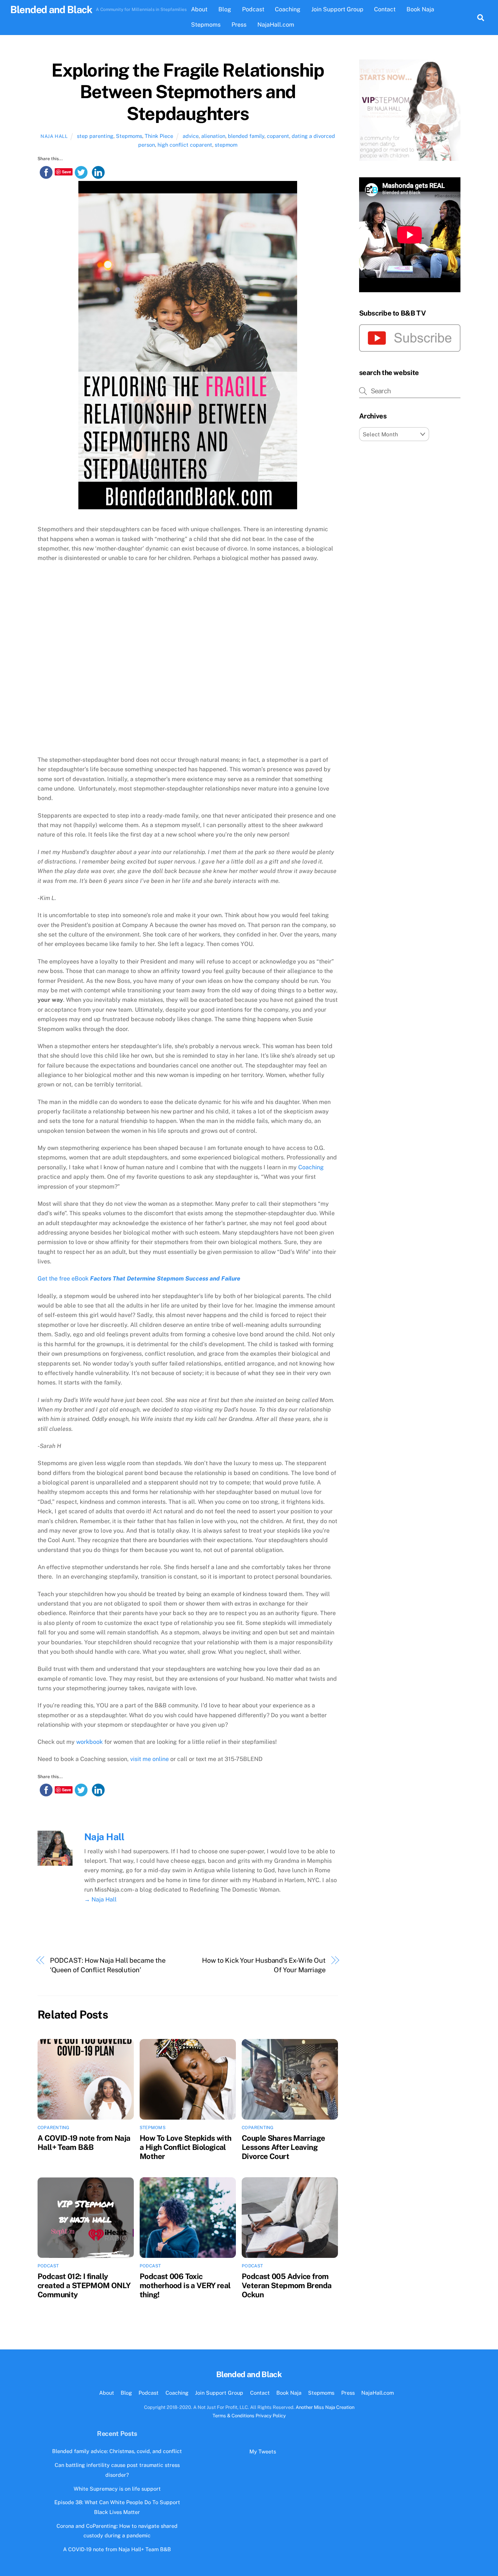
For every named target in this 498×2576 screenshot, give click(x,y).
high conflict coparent (185, 145)
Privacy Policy (271, 2416)
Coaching (288, 9)
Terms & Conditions (234, 2416)
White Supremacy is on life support (117, 2489)
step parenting (95, 136)
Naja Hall (54, 136)
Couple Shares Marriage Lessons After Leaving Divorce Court (283, 2147)
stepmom (226, 145)
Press (239, 25)
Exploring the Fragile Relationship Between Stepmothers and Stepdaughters (188, 92)
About (199, 9)
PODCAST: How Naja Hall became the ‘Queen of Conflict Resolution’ (108, 1965)
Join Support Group (337, 9)
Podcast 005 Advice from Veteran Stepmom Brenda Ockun (287, 2285)
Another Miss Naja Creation (325, 2407)
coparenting (54, 2128)
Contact (385, 9)
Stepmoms (206, 25)
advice (191, 136)
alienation (213, 136)
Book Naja (420, 9)
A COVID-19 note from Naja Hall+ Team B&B (84, 2143)
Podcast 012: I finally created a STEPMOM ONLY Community (84, 2285)
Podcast (253, 9)
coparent (278, 136)
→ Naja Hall (100, 1899)
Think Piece (159, 136)
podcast (48, 2266)
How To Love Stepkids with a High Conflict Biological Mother (185, 2147)
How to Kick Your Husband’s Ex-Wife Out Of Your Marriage (264, 1965)
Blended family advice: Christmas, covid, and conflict (117, 2451)
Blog (225, 9)
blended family (246, 136)
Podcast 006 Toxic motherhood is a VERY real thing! (185, 2285)
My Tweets (263, 2451)
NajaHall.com (276, 25)
